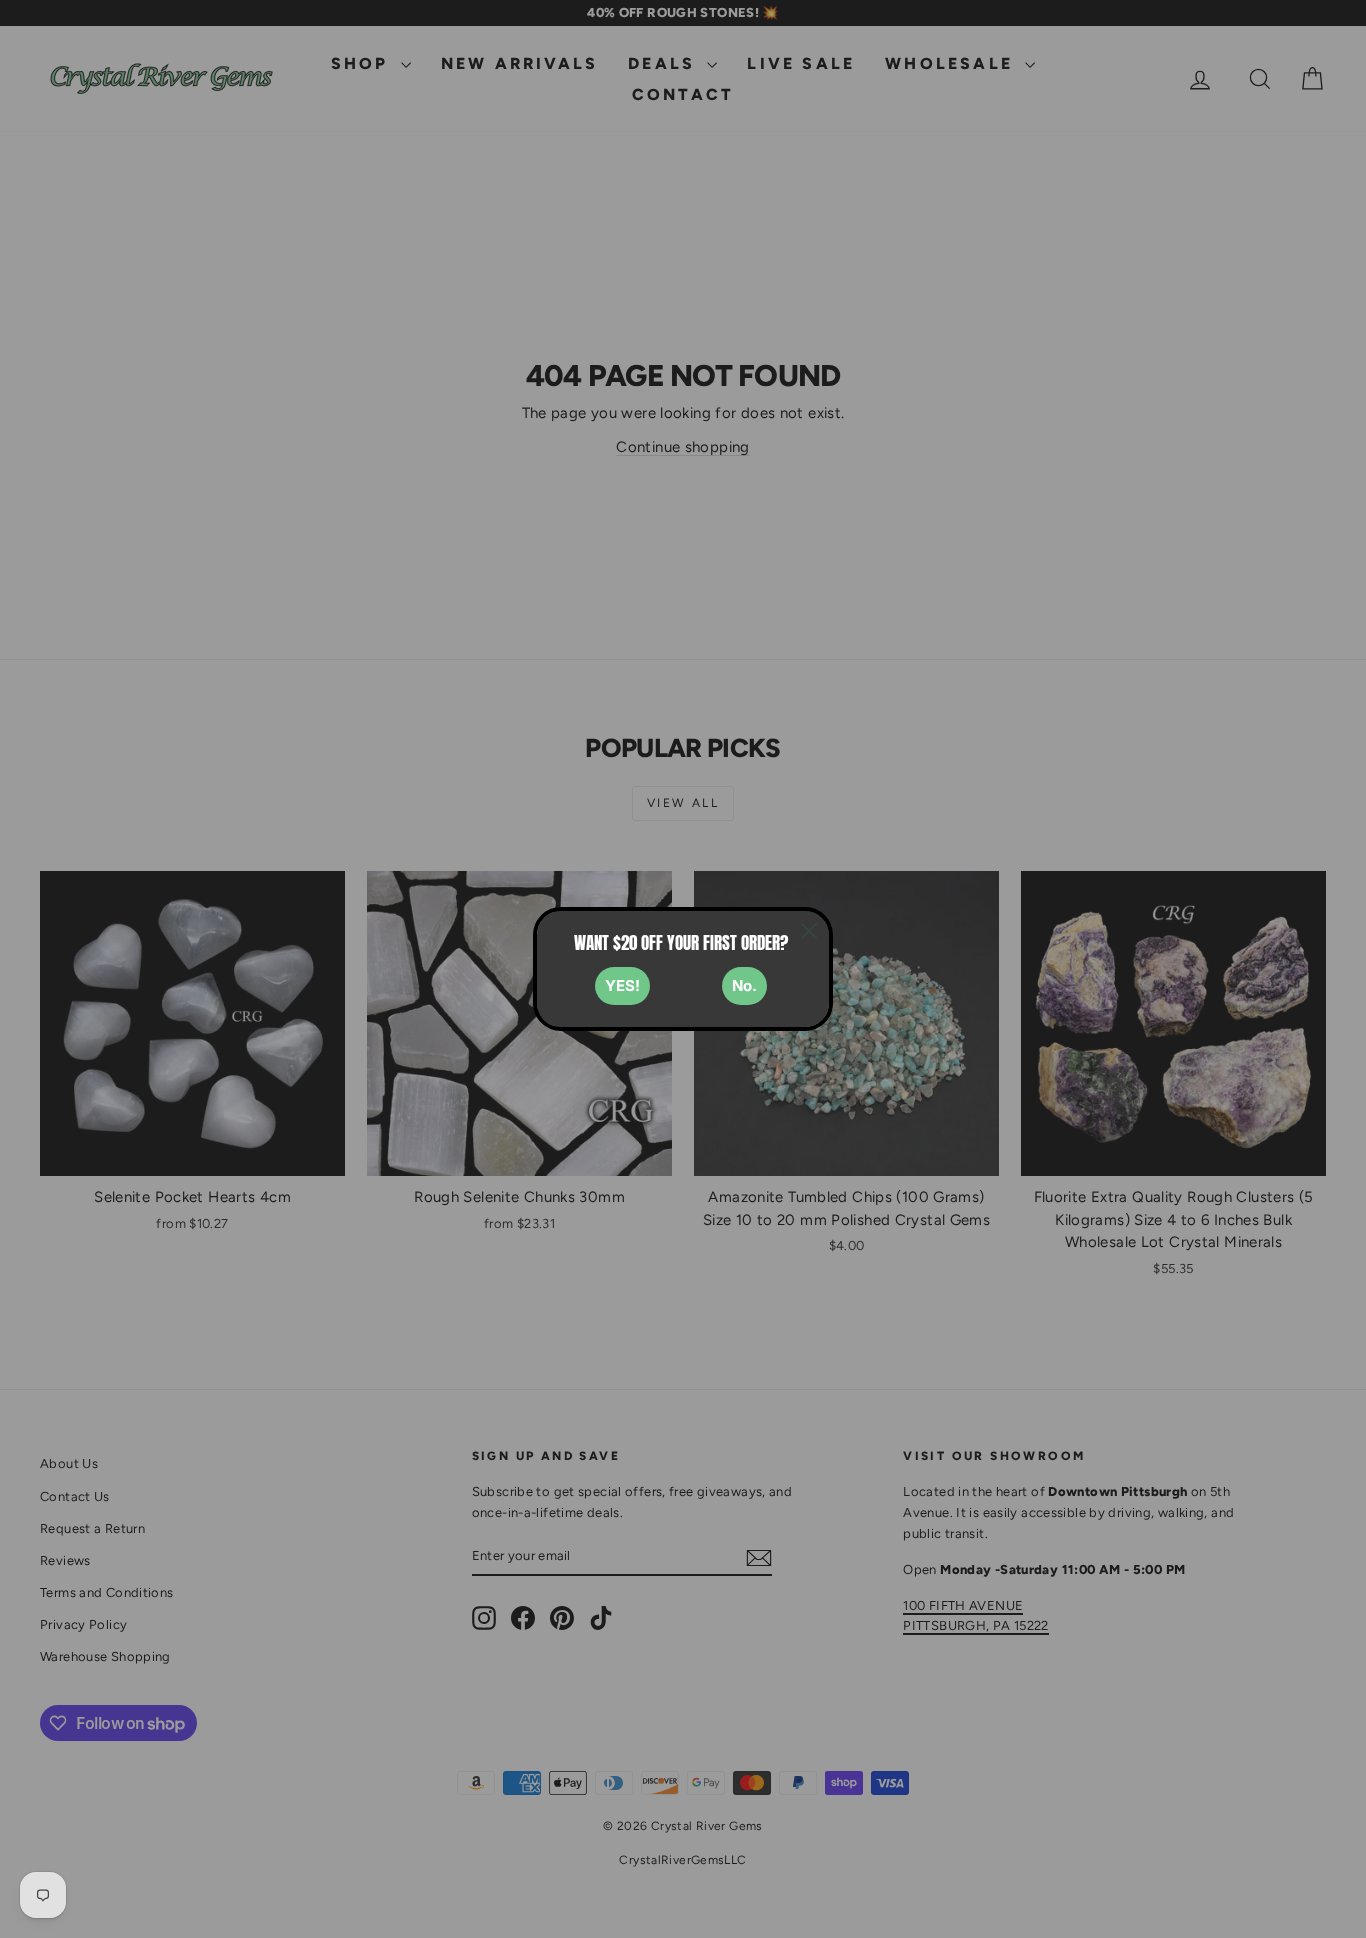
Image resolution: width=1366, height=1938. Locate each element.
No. (744, 985)
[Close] (809, 931)
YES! (622, 985)
